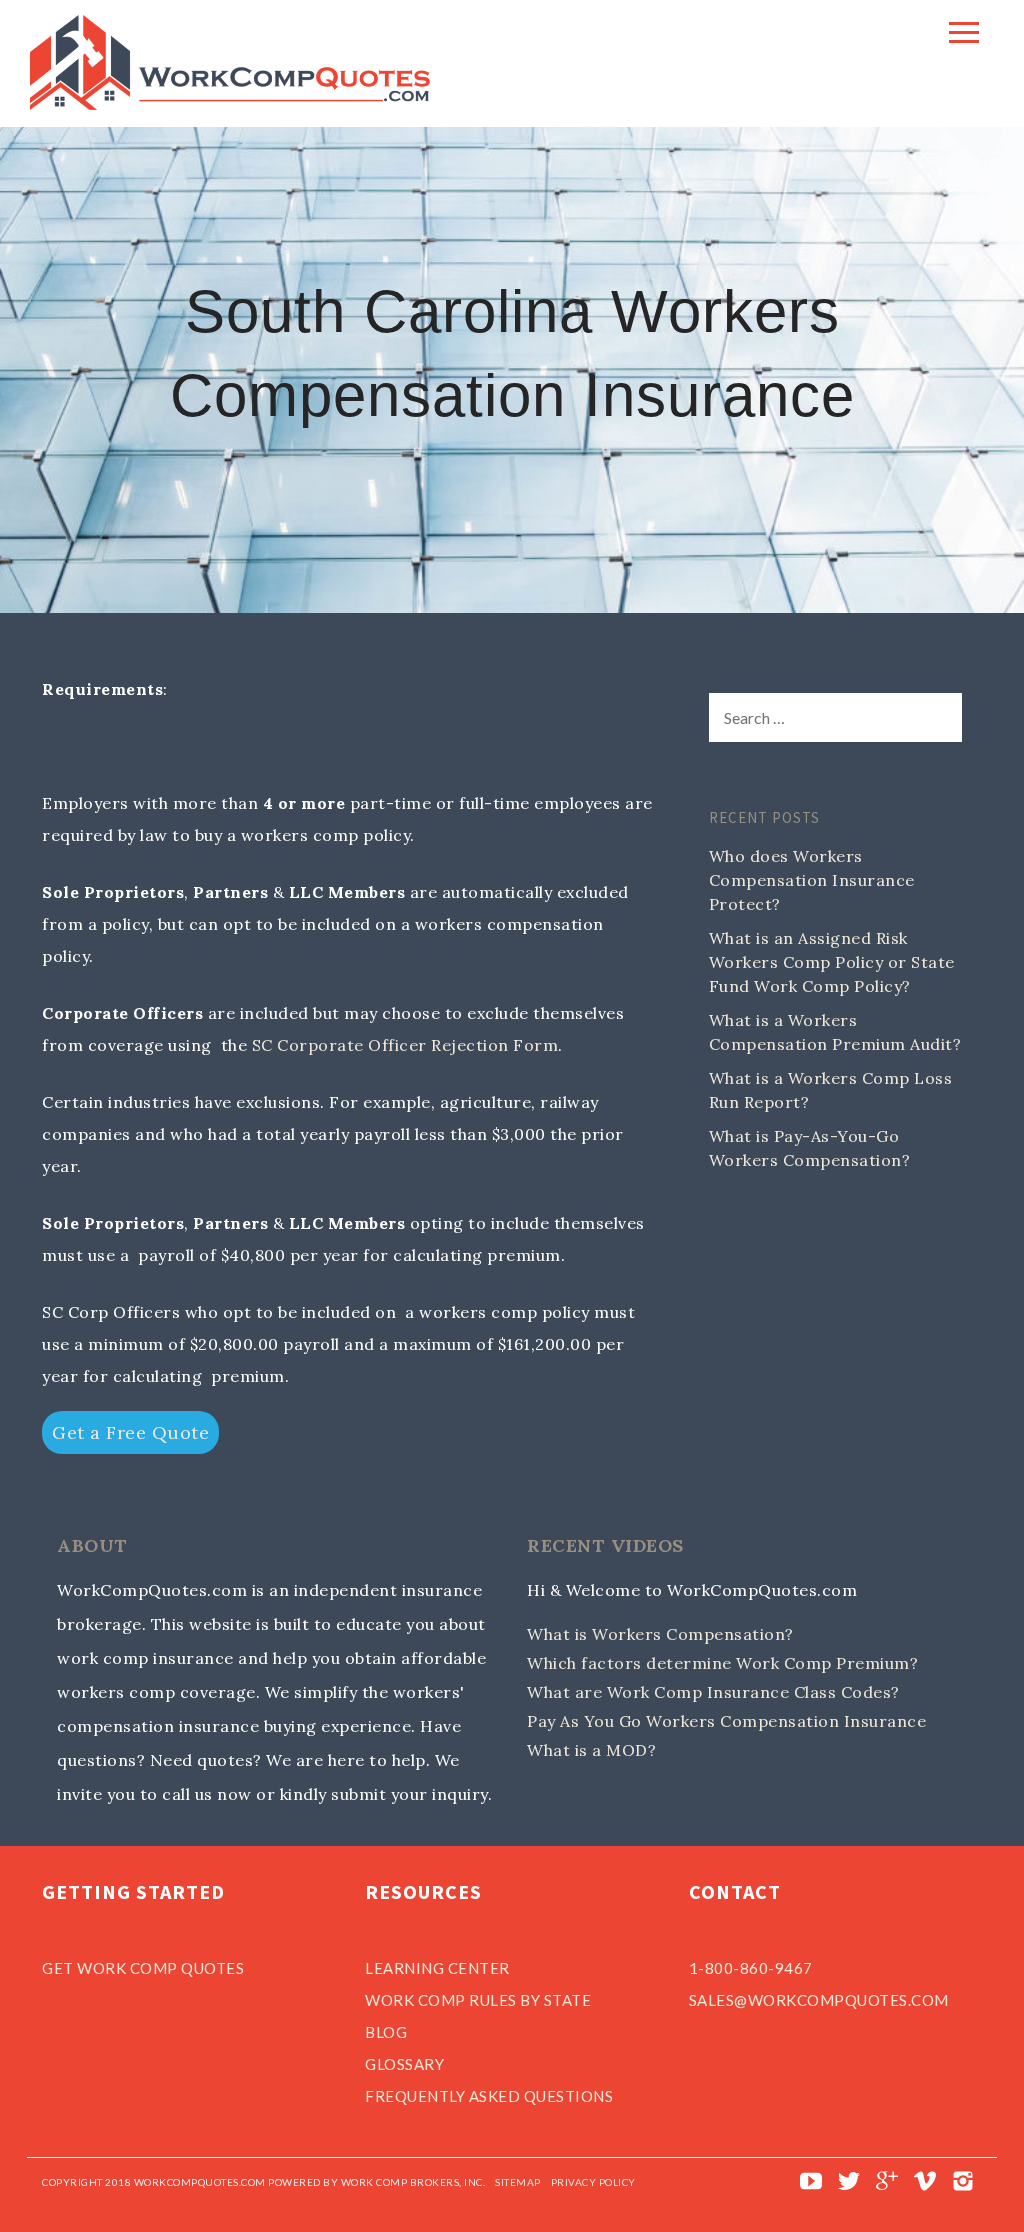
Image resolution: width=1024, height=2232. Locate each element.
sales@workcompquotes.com (819, 2000)
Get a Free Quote (130, 1432)
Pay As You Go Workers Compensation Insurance (726, 1721)
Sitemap (518, 2182)
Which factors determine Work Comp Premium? (722, 1663)
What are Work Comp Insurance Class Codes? (713, 1692)
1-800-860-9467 (751, 1968)
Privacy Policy (593, 2182)
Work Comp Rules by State (478, 2000)
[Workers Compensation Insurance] (230, 104)
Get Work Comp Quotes (143, 1968)
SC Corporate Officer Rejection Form (405, 1045)
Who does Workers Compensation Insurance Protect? (812, 880)
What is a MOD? (591, 1750)
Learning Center (437, 1968)
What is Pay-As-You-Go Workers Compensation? (810, 1148)
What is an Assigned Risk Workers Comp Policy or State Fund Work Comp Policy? (832, 962)
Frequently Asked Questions (489, 2096)
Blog (386, 2032)
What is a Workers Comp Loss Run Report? (831, 1090)
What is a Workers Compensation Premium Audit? (835, 1032)
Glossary (404, 2064)
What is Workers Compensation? (660, 1634)
